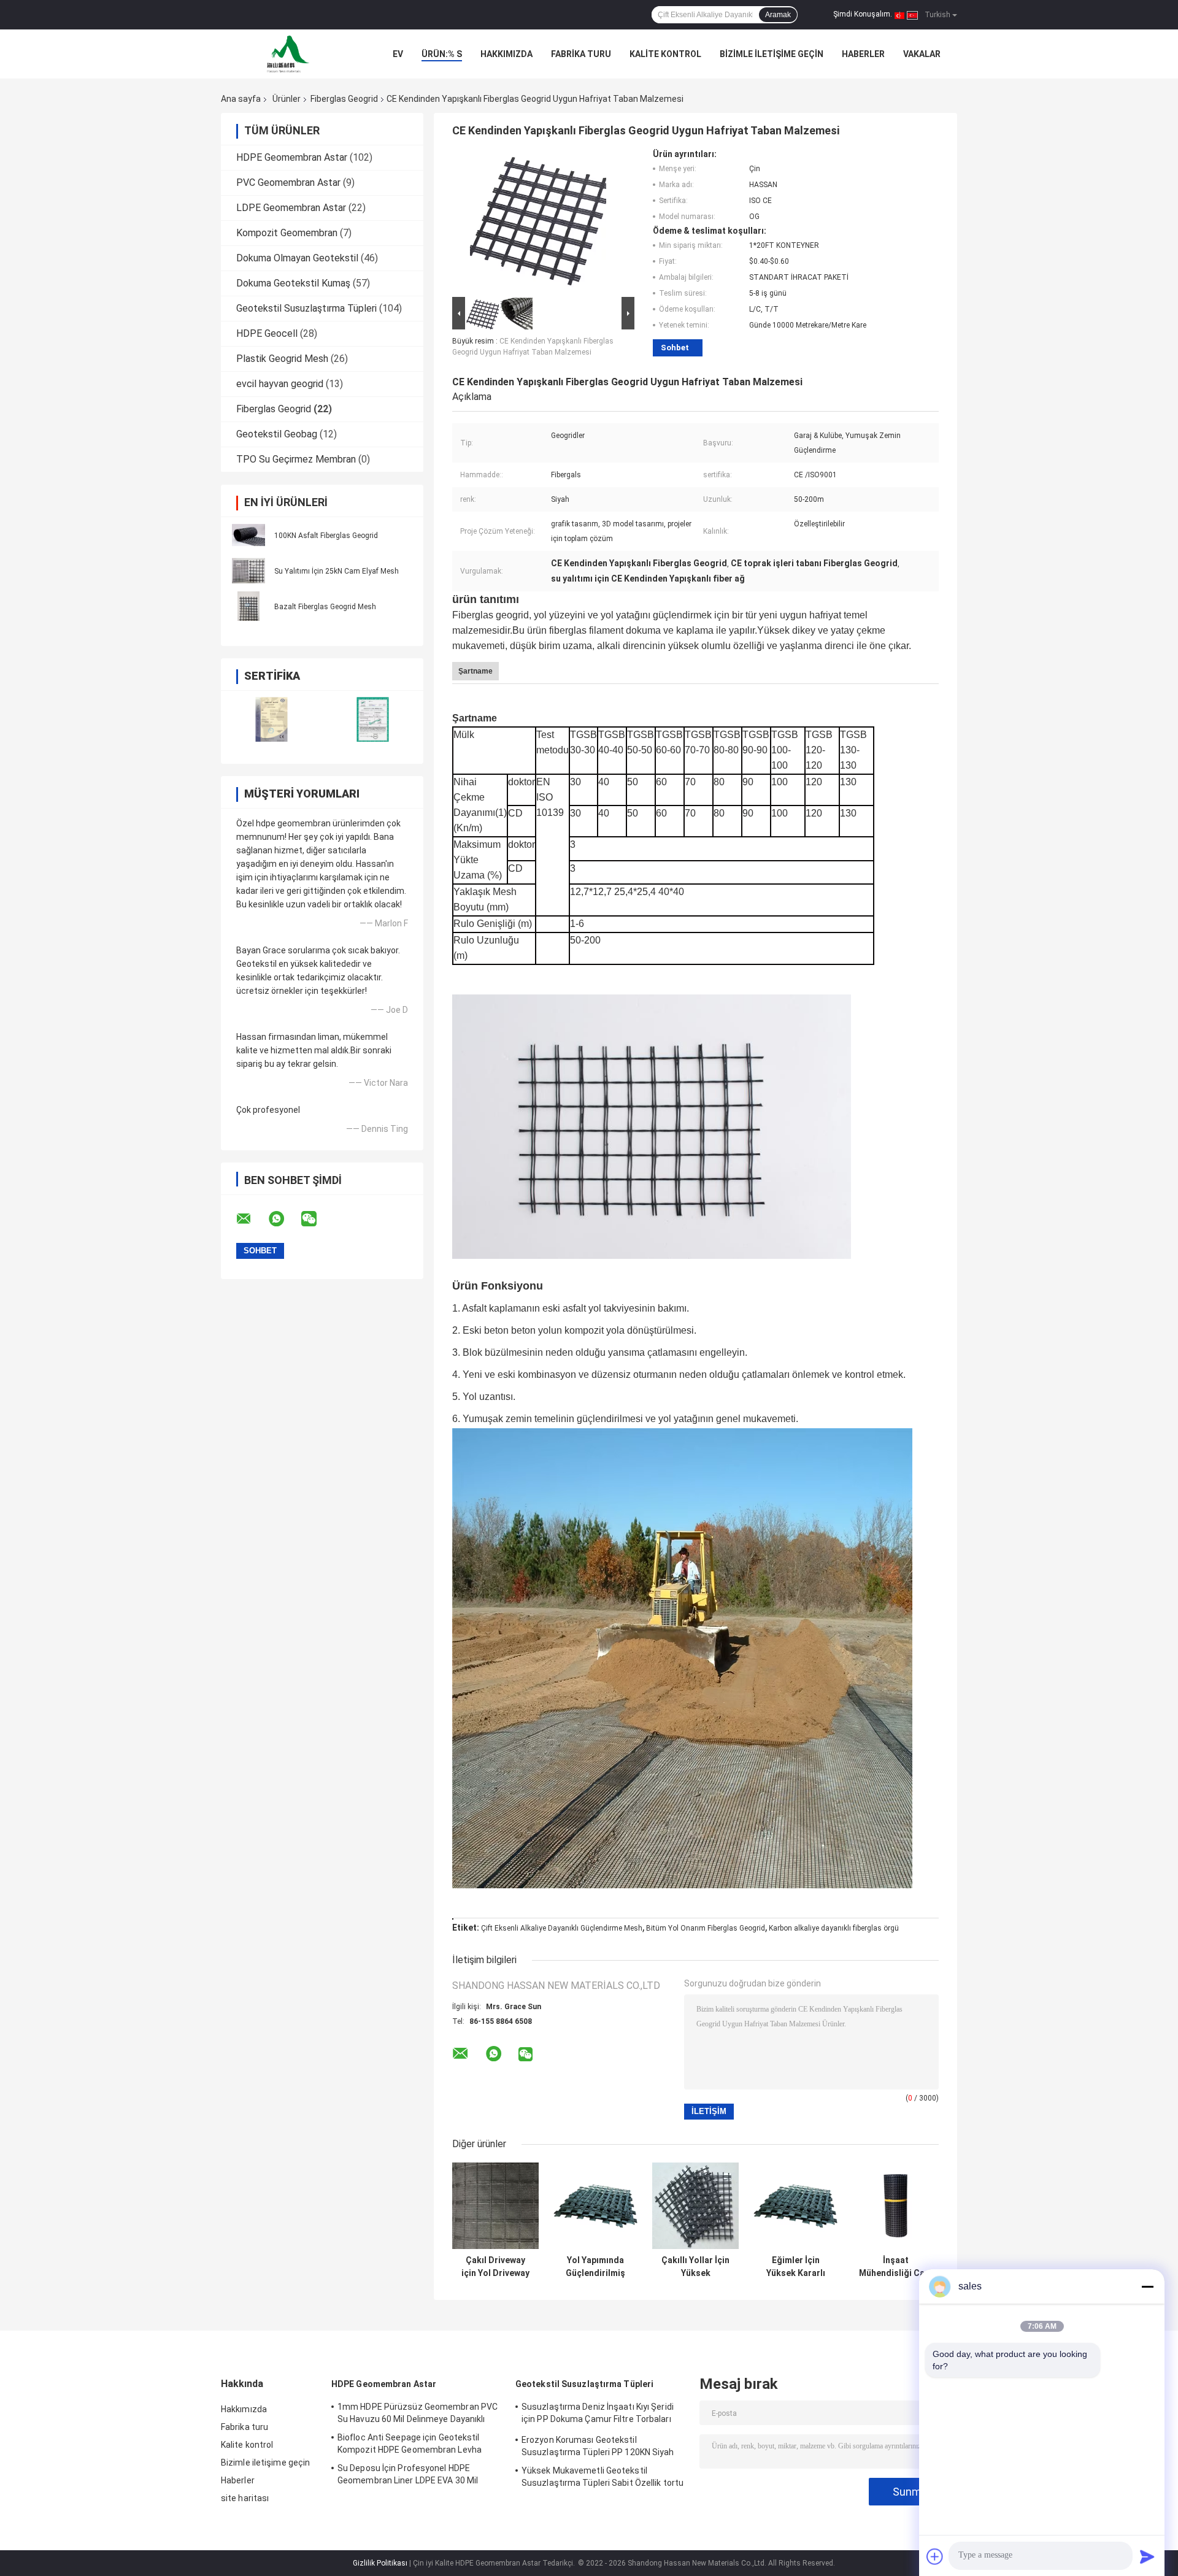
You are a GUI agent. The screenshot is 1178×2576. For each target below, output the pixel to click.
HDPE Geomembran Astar (292, 157)
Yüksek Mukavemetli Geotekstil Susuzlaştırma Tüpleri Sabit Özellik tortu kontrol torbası (602, 2478)
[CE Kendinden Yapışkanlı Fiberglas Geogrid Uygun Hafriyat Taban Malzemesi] (538, 221)
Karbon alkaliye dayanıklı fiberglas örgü (834, 1928)
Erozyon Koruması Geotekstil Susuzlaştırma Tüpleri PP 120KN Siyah (598, 2446)
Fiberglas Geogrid (344, 99)
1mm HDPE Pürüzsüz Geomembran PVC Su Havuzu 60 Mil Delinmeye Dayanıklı (418, 2413)
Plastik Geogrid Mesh (282, 359)
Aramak (778, 15)
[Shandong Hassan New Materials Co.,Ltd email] (252, 1219)
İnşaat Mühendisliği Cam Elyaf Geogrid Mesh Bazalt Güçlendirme (895, 2267)
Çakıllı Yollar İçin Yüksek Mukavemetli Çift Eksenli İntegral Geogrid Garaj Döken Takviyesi (696, 2267)
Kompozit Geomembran (287, 233)
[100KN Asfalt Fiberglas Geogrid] (248, 535)
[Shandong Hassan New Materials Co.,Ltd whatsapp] (284, 1219)
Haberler (863, 54)
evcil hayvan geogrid (280, 384)
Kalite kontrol (665, 54)
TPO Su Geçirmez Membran (296, 459)
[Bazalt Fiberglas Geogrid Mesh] (248, 606)
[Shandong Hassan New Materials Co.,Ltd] (288, 54)
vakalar (922, 54)
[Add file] (935, 2556)
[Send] (1147, 2556)
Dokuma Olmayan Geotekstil (297, 258)
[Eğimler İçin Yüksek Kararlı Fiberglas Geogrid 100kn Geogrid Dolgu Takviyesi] (795, 2206)
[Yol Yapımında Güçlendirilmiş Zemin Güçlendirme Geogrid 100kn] (595, 2206)
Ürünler (287, 99)
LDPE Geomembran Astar (291, 208)
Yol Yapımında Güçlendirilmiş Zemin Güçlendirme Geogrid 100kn (596, 2267)
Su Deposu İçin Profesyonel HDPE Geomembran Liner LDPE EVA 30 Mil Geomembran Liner (408, 2476)
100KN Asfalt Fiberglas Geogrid (326, 536)
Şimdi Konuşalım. (863, 14)
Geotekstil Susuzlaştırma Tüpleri (306, 308)
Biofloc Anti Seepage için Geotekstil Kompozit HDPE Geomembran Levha (410, 2443)
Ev (398, 54)
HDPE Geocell (267, 333)
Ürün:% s (442, 54)
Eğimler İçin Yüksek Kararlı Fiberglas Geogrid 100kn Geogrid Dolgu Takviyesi (795, 2267)
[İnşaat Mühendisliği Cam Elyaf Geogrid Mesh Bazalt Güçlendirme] (895, 2206)
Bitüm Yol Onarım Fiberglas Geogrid (706, 1928)
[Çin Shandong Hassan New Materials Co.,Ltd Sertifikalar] (271, 719)
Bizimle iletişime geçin (772, 54)
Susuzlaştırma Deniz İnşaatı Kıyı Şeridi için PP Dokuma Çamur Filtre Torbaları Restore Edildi (598, 2415)
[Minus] (1147, 2286)
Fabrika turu (581, 54)
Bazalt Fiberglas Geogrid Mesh (325, 607)
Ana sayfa (241, 99)
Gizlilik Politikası (380, 2563)
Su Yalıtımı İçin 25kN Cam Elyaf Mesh (337, 571)
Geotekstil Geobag (277, 434)
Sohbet (675, 348)
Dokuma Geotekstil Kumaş (293, 283)
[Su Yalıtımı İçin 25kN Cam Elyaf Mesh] (248, 571)
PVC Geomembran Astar (288, 183)
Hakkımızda (506, 54)
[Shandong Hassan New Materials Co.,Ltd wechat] (317, 1219)
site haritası (245, 2498)
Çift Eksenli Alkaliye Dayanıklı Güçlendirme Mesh (562, 1928)
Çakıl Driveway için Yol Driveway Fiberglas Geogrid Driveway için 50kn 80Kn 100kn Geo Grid (495, 2267)
